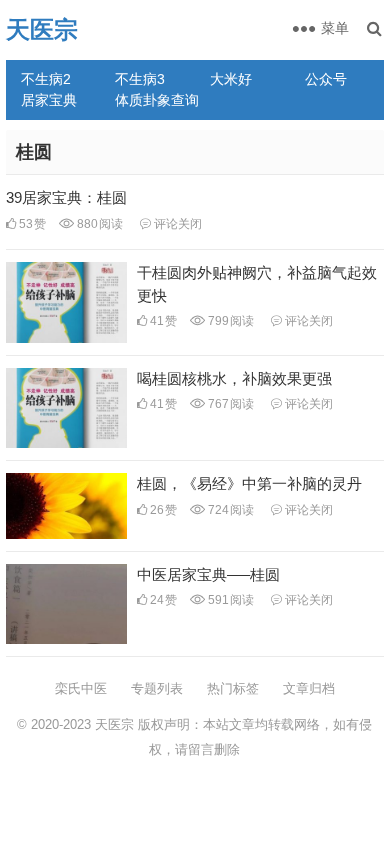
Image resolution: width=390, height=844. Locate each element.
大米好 (231, 79)
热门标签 (233, 688)
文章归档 (309, 688)
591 (229, 600)
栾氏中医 (81, 688)
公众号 (326, 79)
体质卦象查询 (155, 100)
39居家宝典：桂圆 (66, 197)
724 (229, 510)
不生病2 (46, 79)
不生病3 (140, 79)
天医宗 (42, 29)
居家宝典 (49, 100)
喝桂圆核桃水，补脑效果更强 (234, 378)
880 (98, 224)
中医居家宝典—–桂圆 (208, 574)
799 (229, 321)
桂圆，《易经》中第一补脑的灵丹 (249, 483)
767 (229, 404)
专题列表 (157, 688)
